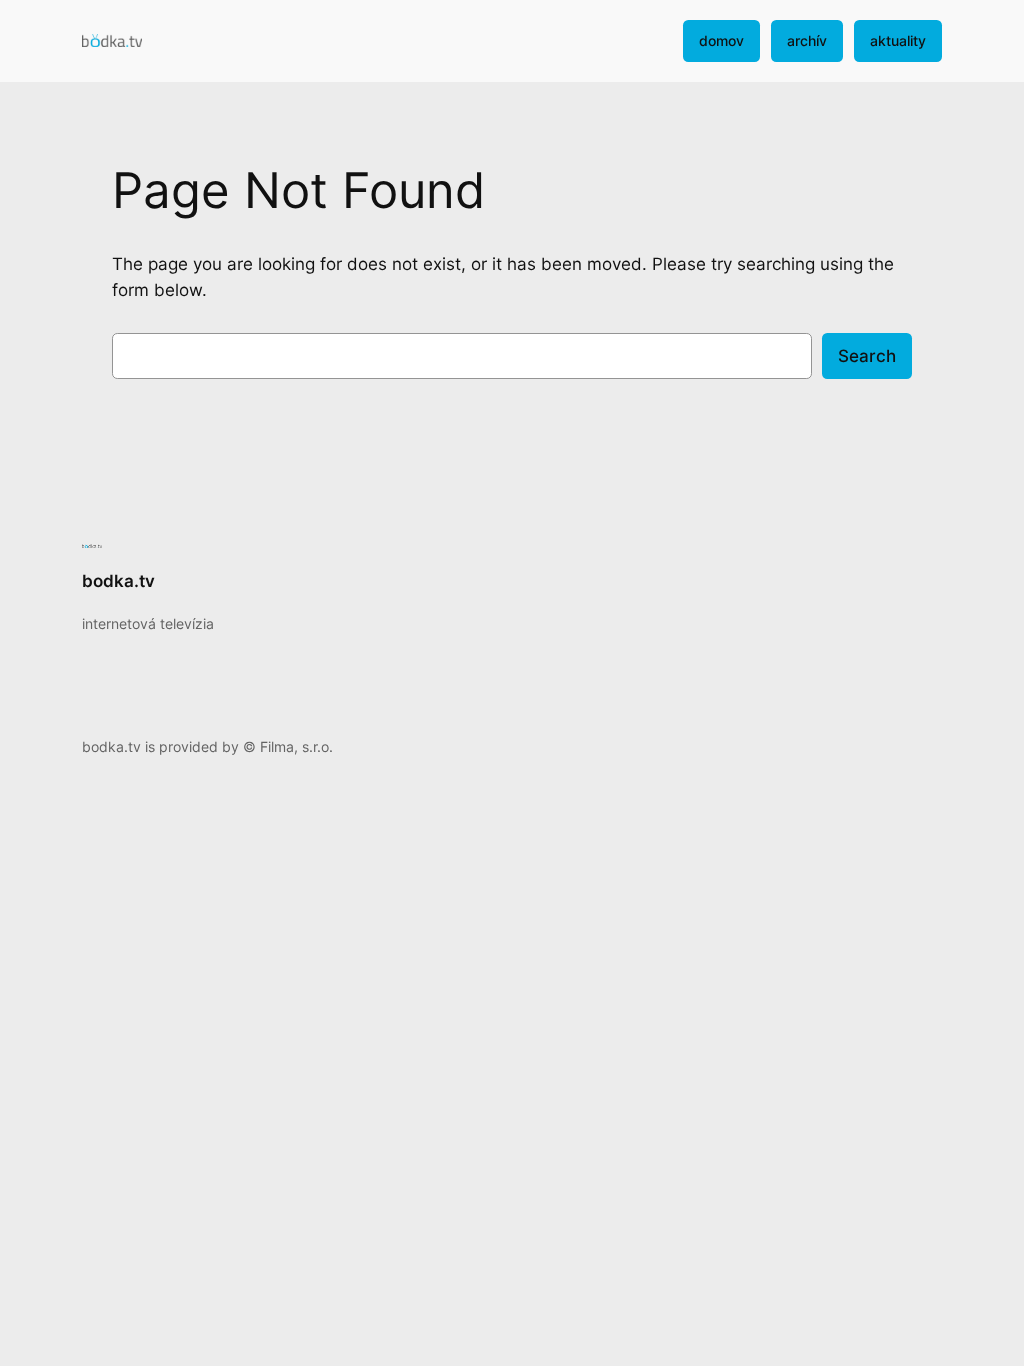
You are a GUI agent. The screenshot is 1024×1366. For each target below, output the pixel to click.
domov (721, 40)
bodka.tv (118, 581)
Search (867, 356)
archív (807, 40)
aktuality (898, 40)
